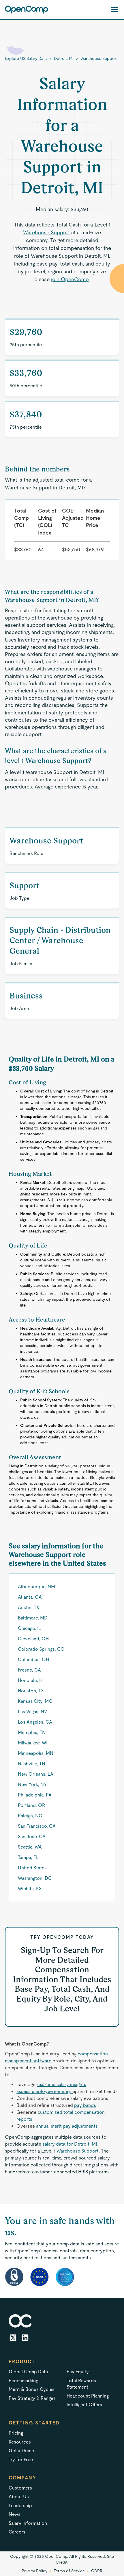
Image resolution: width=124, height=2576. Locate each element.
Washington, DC (35, 1878)
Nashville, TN (32, 1764)
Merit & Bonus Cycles (32, 2389)
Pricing (16, 2433)
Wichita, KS (30, 1889)
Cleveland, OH (33, 1639)
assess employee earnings (45, 2091)
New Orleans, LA (36, 1774)
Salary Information (28, 2523)
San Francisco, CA (37, 1826)
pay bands (85, 2105)
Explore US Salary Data (26, 58)
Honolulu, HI (31, 1680)
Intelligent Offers (84, 2405)
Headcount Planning (88, 2396)
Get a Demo (21, 2451)
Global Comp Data (28, 2372)
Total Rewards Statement (81, 2384)
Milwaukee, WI (33, 1743)
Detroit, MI (64, 58)
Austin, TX (29, 1607)
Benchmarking (23, 2381)
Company (22, 2478)
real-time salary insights (61, 2084)
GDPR (97, 2571)
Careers (17, 2532)
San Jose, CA (32, 1837)
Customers (20, 2488)
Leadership (20, 2506)
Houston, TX (31, 1691)
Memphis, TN (32, 1732)
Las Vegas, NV (32, 1712)
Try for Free (21, 2460)
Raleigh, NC (30, 1816)
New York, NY (32, 1784)
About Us (19, 2497)
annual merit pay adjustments (67, 2126)
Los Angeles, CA (35, 1722)
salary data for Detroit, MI (69, 2144)
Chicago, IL (29, 1628)
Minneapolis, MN (36, 1753)
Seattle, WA (30, 1847)
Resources (20, 2442)
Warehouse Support (99, 58)
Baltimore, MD (33, 1618)
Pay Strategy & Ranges (32, 2398)
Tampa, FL (28, 1857)
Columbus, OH (33, 1660)
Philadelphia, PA (35, 1795)
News (15, 2514)
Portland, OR (31, 1805)
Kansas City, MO (35, 1701)
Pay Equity (78, 2372)
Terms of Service (69, 2571)
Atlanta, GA (30, 1597)
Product (22, 2362)
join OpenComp (70, 279)
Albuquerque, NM (36, 1587)
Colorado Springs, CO (41, 1649)
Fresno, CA (29, 1670)
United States (32, 1868)
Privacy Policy (34, 2571)
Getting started (34, 2423)
